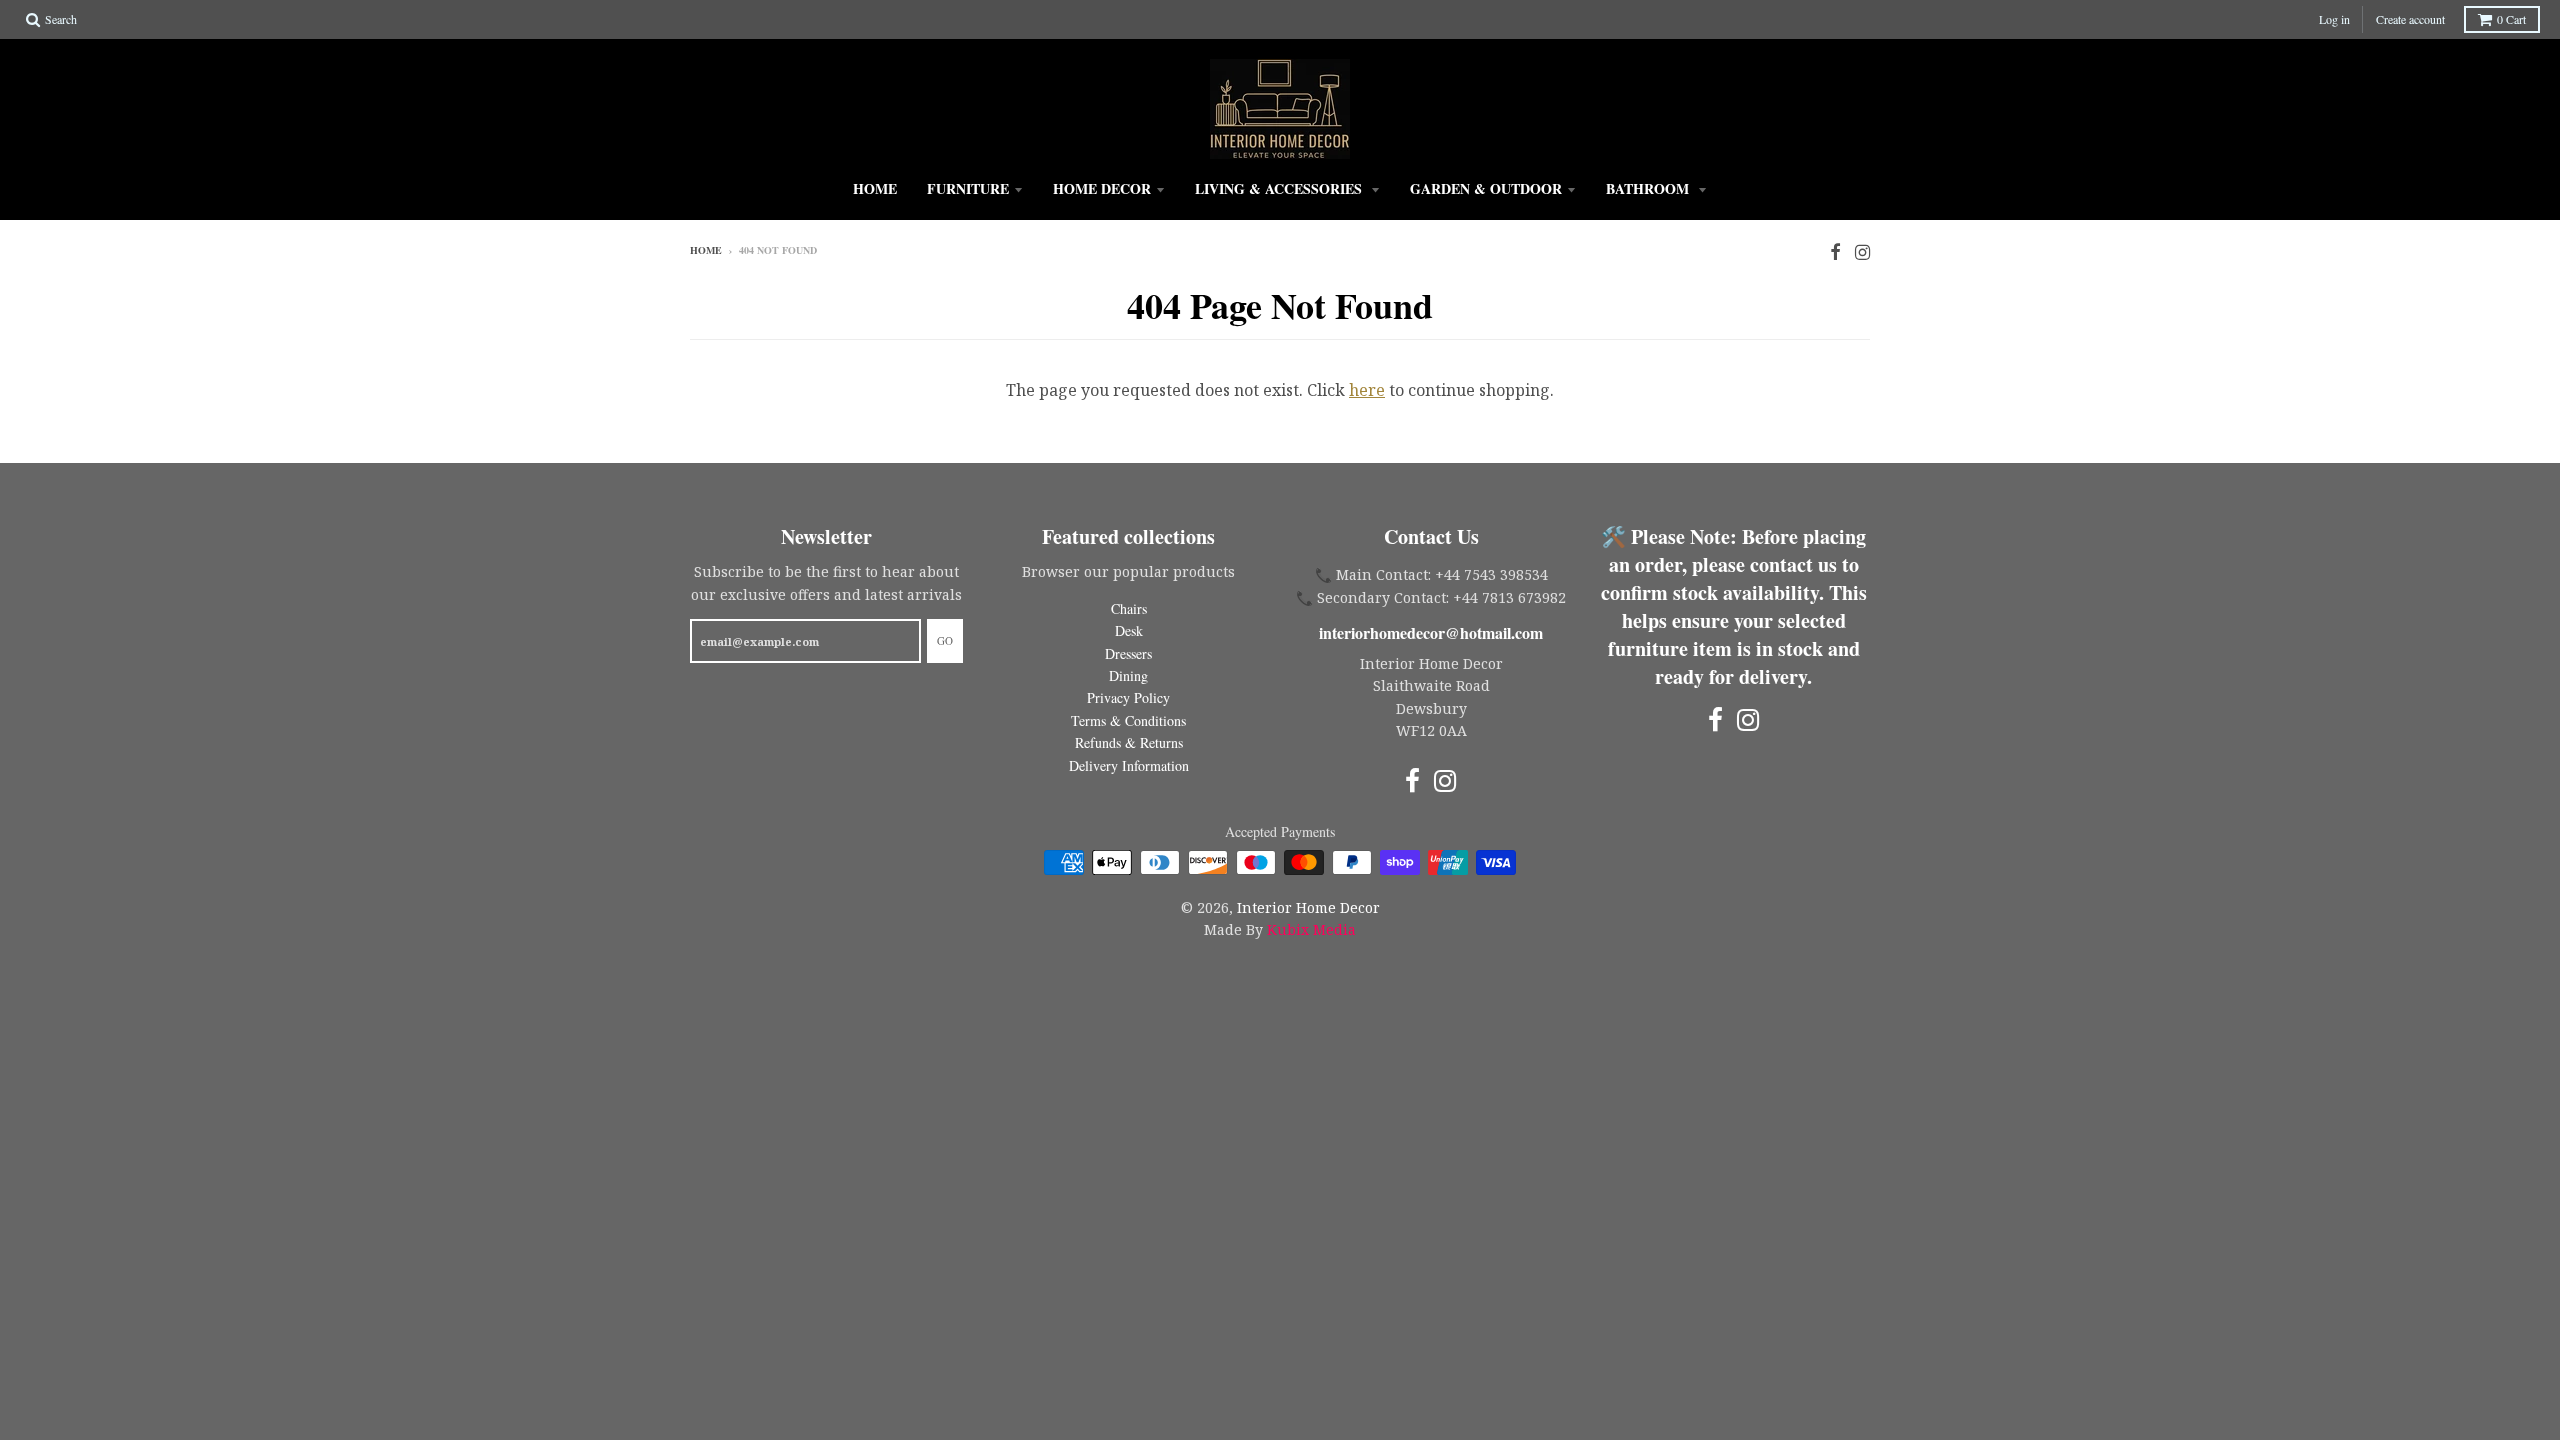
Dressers (1128, 653)
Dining (1128, 675)
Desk (1129, 630)
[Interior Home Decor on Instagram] (1862, 251)
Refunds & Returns (1129, 742)
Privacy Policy (1128, 697)
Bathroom (1649, 188)
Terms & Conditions (1128, 720)
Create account (2410, 19)
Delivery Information (1129, 765)
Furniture (968, 188)
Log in (2334, 19)
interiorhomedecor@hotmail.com (1431, 632)
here (1367, 390)
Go (945, 640)
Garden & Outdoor (1486, 188)
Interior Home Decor (1308, 907)
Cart (2511, 19)
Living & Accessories (1280, 188)
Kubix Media (1311, 929)
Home (875, 188)
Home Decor (1102, 188)
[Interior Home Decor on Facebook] (1835, 251)
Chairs (1129, 608)
